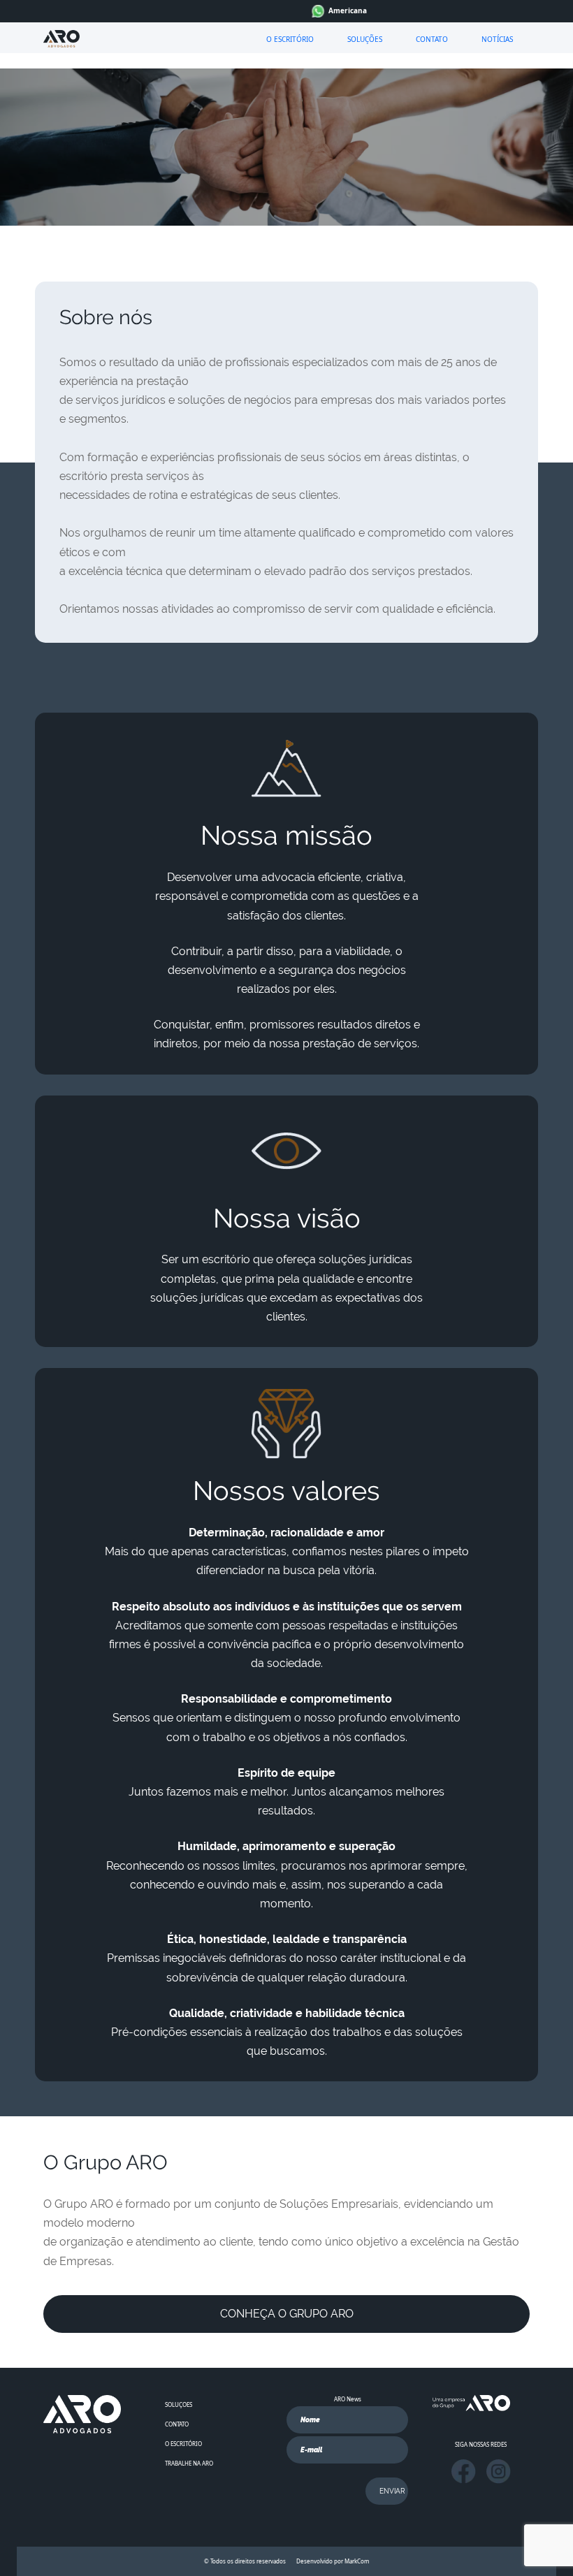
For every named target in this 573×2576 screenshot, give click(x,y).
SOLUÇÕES (365, 39)
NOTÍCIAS (497, 39)
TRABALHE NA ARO (189, 2463)
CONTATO (432, 39)
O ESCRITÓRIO (290, 39)
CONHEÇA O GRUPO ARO (287, 2314)
